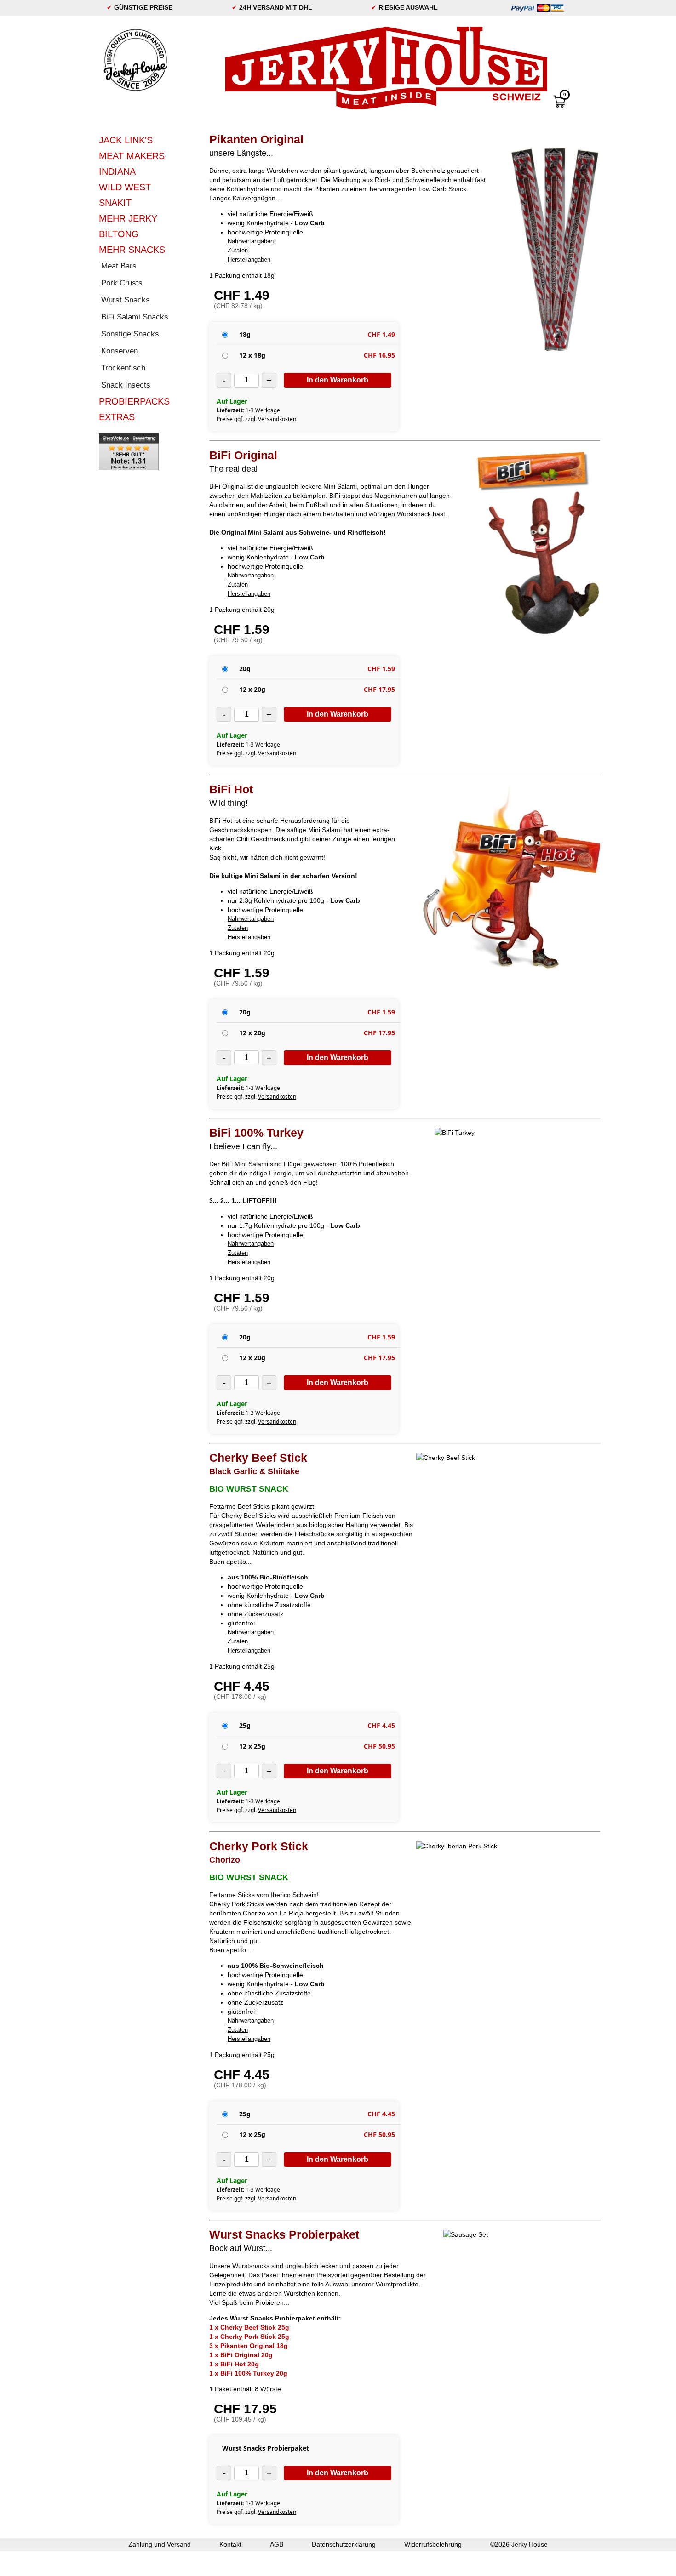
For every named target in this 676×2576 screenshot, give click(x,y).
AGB (277, 2544)
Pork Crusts (122, 283)
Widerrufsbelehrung (433, 2544)
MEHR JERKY (128, 218)
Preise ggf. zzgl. (256, 419)
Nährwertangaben (251, 241)
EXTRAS (117, 417)
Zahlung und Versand (160, 2544)
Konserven (120, 351)
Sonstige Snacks (130, 334)
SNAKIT (115, 203)
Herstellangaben (249, 259)
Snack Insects (126, 385)
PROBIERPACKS (134, 401)
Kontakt (230, 2544)
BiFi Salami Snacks (135, 317)
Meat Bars (119, 266)
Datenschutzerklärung (344, 2544)
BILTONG (119, 234)
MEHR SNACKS (132, 250)
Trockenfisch (123, 368)
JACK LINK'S (126, 140)
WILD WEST (125, 187)
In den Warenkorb (338, 380)
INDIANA (117, 171)
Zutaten (238, 250)
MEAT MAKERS (132, 156)
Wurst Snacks (126, 300)
